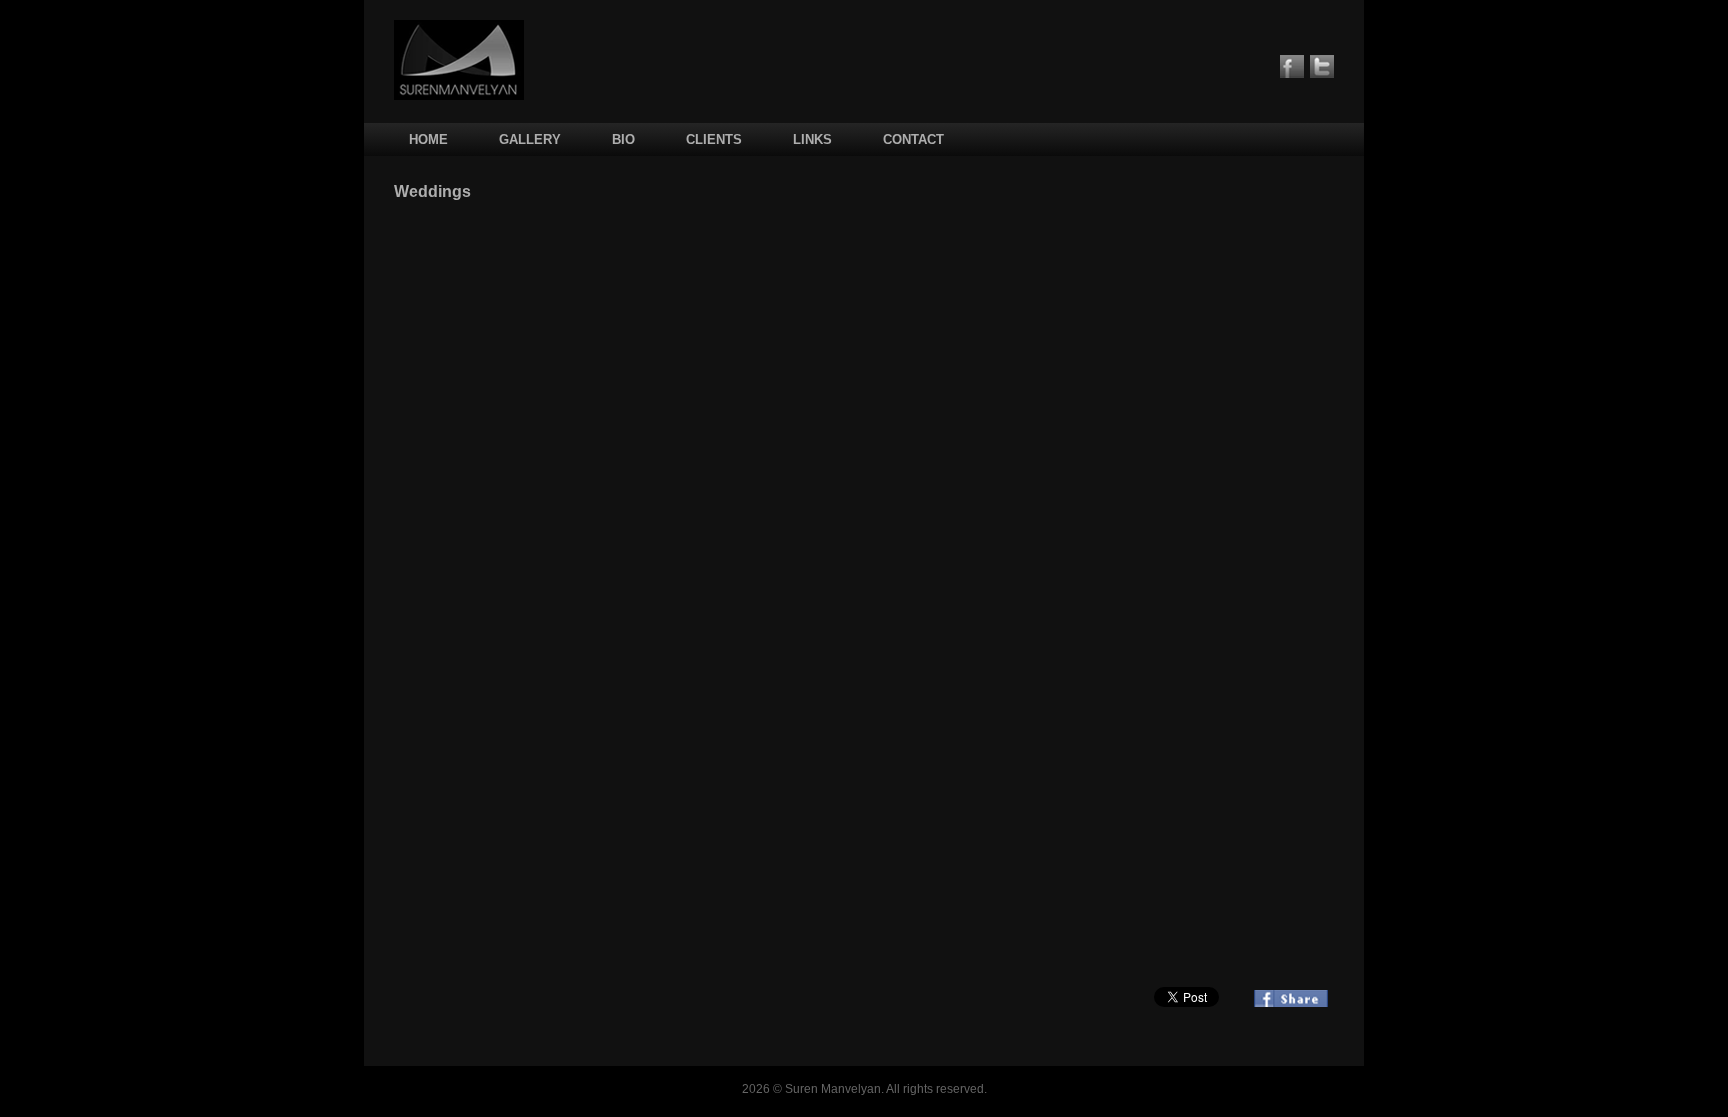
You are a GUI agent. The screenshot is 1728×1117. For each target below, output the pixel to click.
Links (812, 139)
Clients (714, 139)
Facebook (1292, 66)
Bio (623, 139)
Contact (913, 139)
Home (428, 139)
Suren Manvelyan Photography (459, 60)
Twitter (1322, 66)
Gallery (530, 139)
